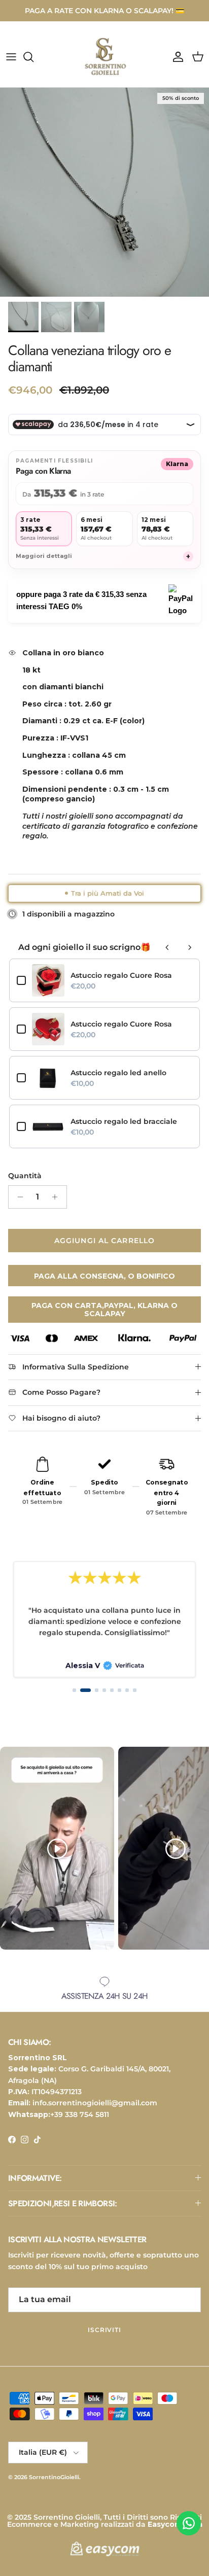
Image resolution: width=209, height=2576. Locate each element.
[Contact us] (189, 2523)
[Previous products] (167, 947)
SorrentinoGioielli (54, 2477)
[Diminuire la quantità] (18, 1197)
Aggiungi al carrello (104, 1241)
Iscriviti (105, 2330)
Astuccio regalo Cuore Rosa (121, 975)
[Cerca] (33, 57)
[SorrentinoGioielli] (104, 57)
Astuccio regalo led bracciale (124, 1121)
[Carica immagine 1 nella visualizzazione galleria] (104, 192)
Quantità (25, 1176)
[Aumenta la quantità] (58, 1197)
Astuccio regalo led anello (118, 1073)
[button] (74, 1690)
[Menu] (11, 57)
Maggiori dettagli (103, 556)
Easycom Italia (175, 2524)
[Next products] (190, 947)
